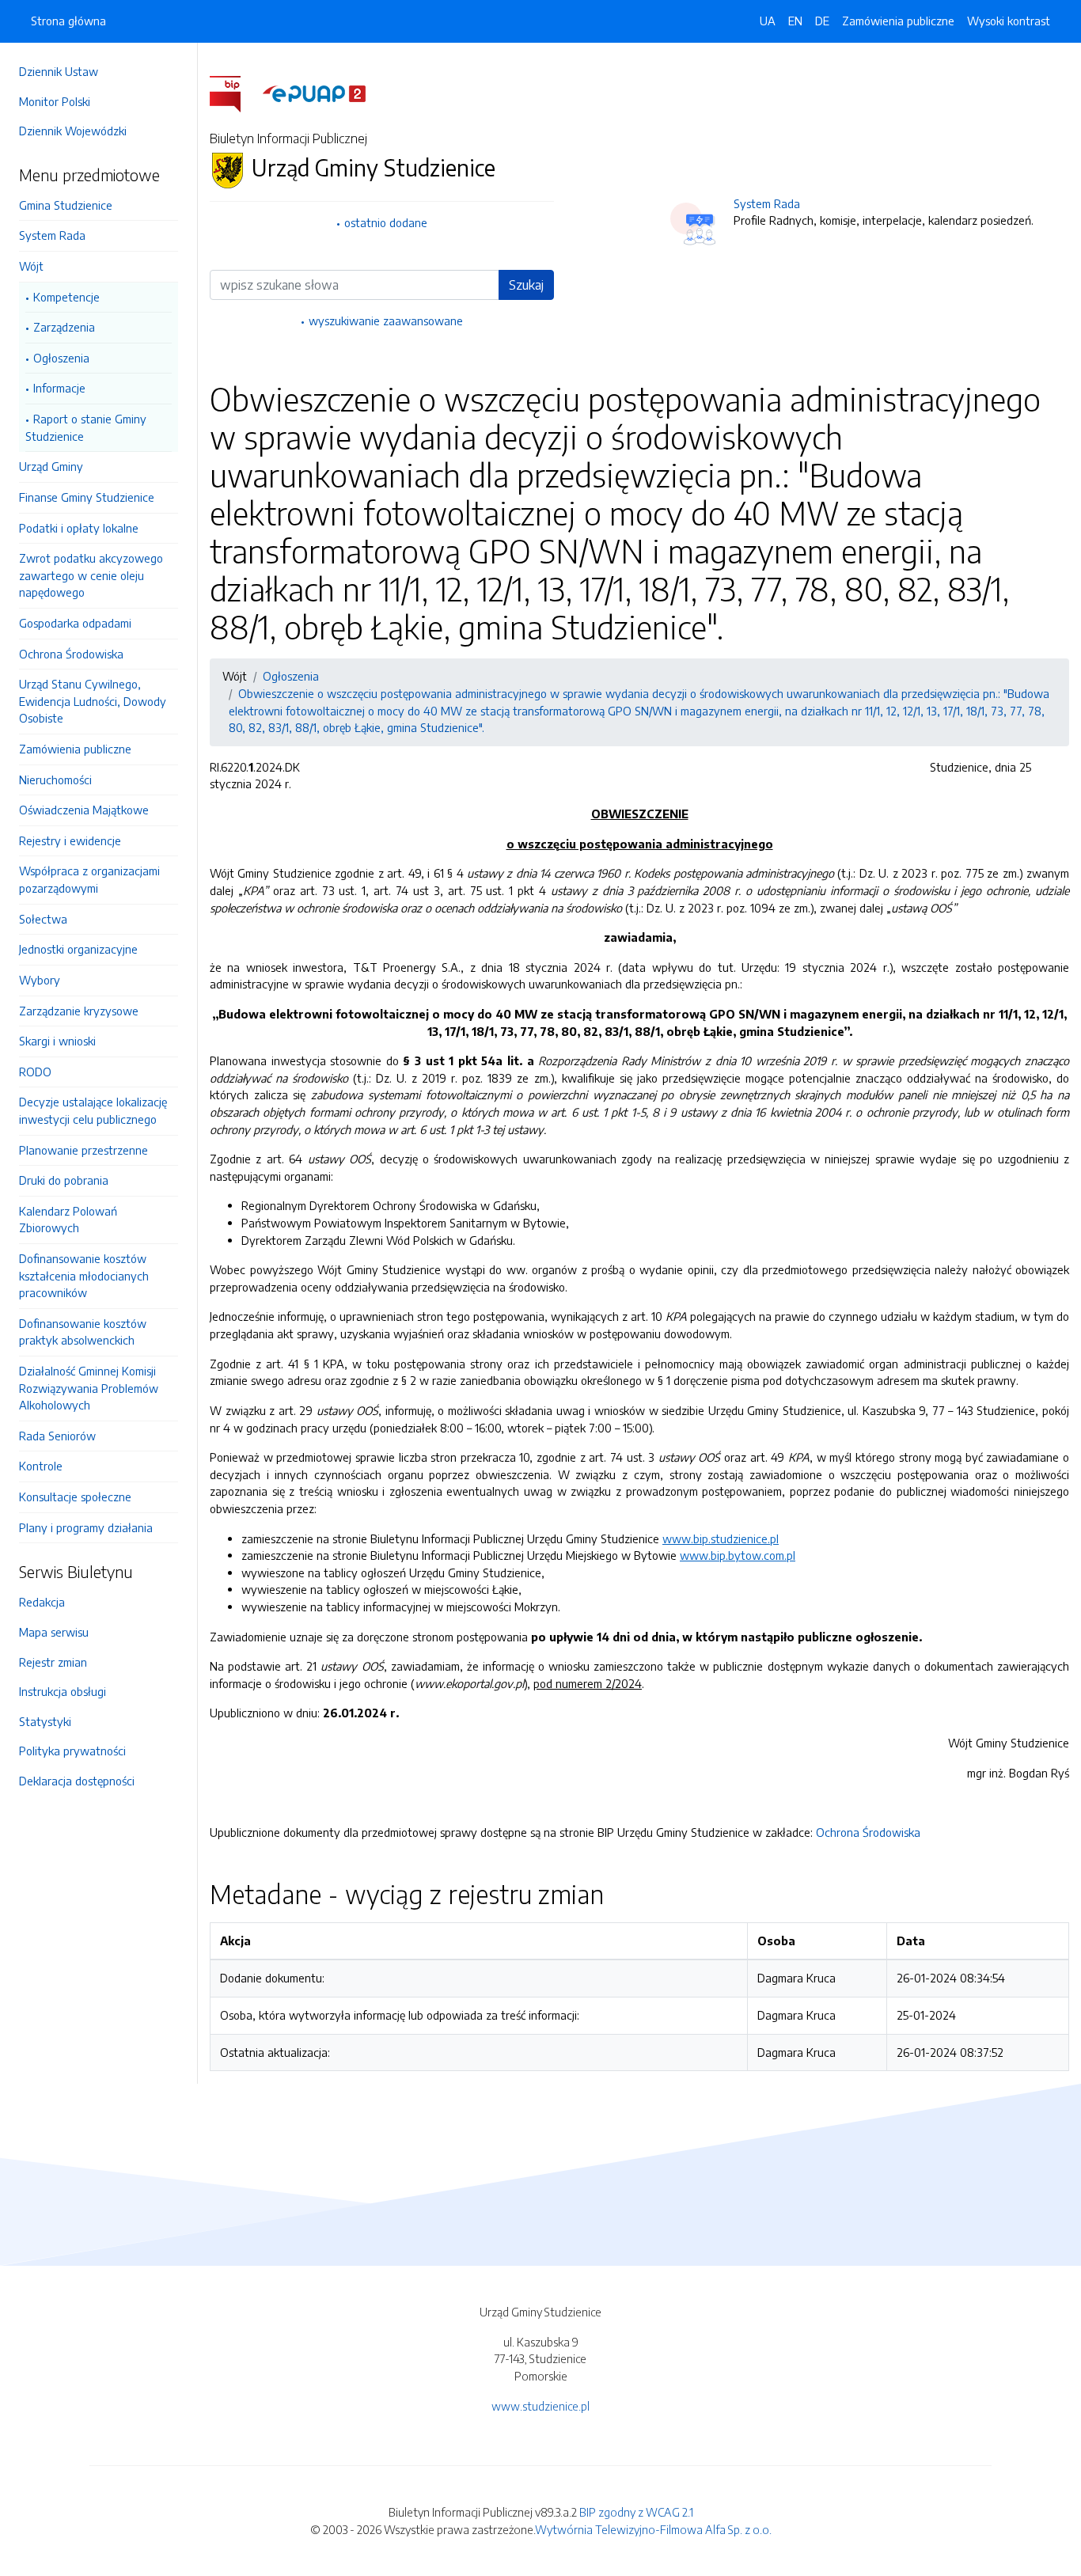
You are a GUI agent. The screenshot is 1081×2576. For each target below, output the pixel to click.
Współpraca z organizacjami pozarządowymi (89, 879)
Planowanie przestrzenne (83, 1150)
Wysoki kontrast (1009, 21)
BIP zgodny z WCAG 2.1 (636, 2512)
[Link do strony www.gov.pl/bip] (235, 93)
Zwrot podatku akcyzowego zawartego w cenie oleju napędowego (91, 575)
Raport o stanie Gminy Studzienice (86, 427)
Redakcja (42, 1602)
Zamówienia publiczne (75, 749)
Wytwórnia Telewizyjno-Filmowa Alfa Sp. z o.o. (653, 2529)
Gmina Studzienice (66, 205)
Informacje (59, 388)
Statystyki (45, 1721)
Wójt (31, 266)
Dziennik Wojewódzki (73, 131)
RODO (35, 1072)
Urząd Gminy (51, 466)
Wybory (40, 980)
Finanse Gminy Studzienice (87, 497)
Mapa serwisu (54, 1632)
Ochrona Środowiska (71, 654)
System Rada (52, 235)
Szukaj (526, 285)
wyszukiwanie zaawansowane (386, 321)
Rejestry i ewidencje (70, 840)
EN (795, 21)
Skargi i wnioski (57, 1041)
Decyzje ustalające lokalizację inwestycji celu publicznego (93, 1110)
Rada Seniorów (57, 1436)
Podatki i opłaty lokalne (79, 528)
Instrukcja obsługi (63, 1691)
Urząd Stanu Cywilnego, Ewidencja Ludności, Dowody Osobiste (93, 701)
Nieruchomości (55, 780)
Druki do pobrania (64, 1180)
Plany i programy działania (86, 1527)
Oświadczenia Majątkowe (84, 810)
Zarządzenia (64, 327)
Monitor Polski (55, 101)
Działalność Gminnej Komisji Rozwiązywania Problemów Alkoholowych (89, 1388)
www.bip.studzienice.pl (721, 1538)
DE (822, 21)
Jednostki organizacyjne (78, 949)
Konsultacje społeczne (75, 1497)
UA (768, 21)
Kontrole (41, 1466)
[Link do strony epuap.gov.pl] (314, 93)
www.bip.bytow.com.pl (738, 1555)
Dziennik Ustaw (59, 71)
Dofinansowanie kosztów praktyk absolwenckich (83, 1332)
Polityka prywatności (72, 1751)
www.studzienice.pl (540, 2406)
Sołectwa (43, 919)
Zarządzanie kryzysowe (79, 1011)
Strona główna (68, 21)
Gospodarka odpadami (75, 623)
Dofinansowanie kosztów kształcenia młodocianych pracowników (84, 1275)
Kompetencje (66, 297)
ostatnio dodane (386, 222)
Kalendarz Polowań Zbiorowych (68, 1220)
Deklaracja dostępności (77, 1781)
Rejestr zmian (53, 1662)
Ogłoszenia (61, 358)
